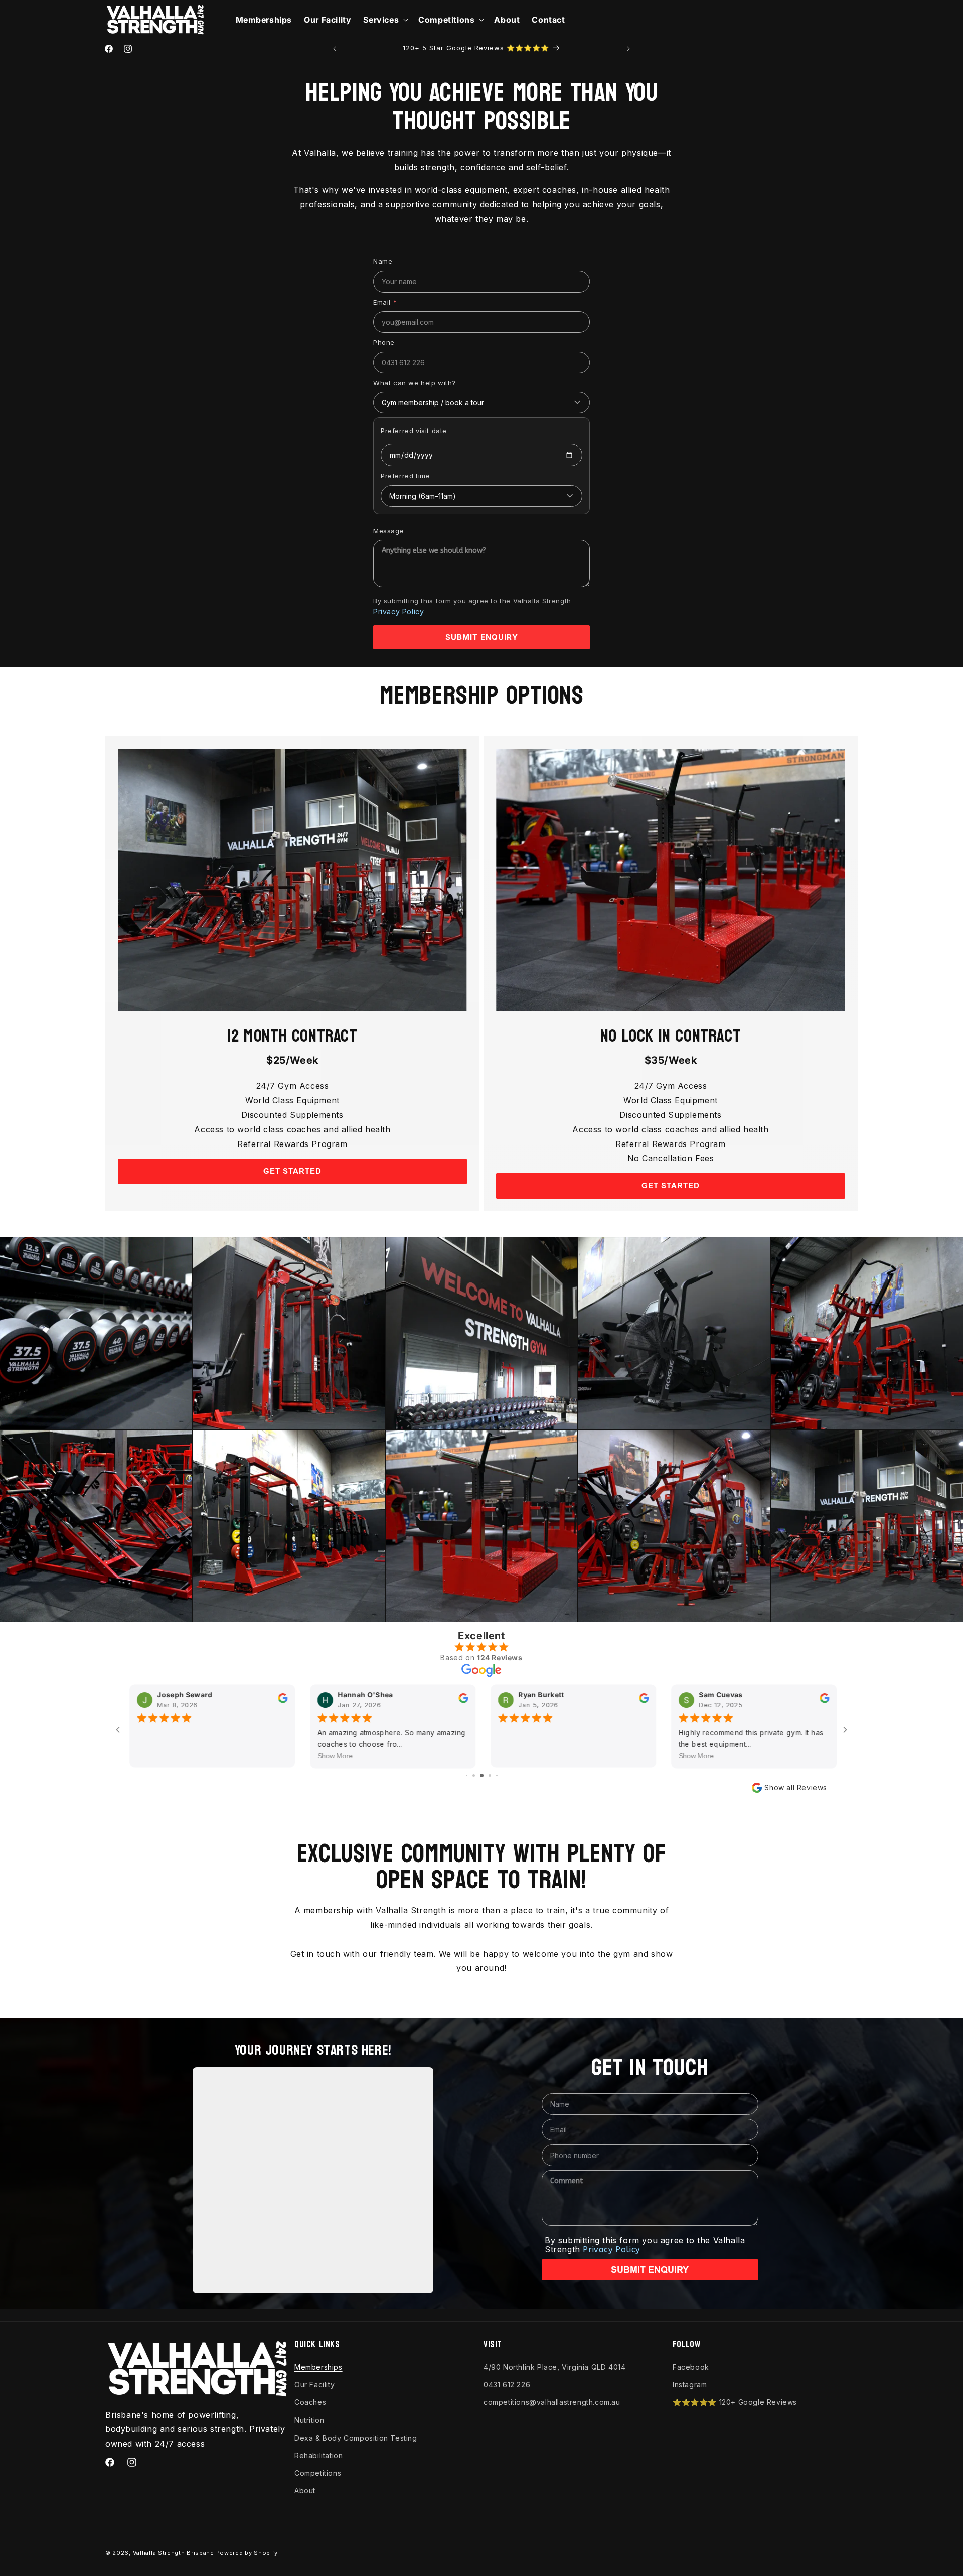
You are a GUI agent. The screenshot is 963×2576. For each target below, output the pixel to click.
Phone (384, 342)
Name (383, 261)
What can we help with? (415, 383)
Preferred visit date (414, 431)
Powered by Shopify (247, 2553)
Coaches (310, 2402)
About (305, 2490)
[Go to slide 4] (474, 1775)
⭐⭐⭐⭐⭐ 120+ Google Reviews (735, 2402)
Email (385, 302)
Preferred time (405, 476)
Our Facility (314, 2385)
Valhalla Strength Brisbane (174, 2553)
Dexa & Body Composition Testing (356, 2438)
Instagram (690, 2385)
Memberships (318, 2367)
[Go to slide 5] (482, 1775)
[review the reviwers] (281, 1700)
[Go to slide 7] (497, 1775)
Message (388, 531)
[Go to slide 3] (467, 1775)
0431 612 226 (507, 2385)
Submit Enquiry (482, 637)
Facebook (691, 2367)
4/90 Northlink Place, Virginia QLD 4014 (554, 2367)
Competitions (318, 2473)
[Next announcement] (628, 49)
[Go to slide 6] (490, 1775)
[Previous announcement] (335, 49)
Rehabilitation (318, 2455)
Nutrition (309, 2420)
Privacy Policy (398, 611)
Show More (334, 1756)
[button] (385, 20)
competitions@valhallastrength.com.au (552, 2402)
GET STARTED (292, 1171)
